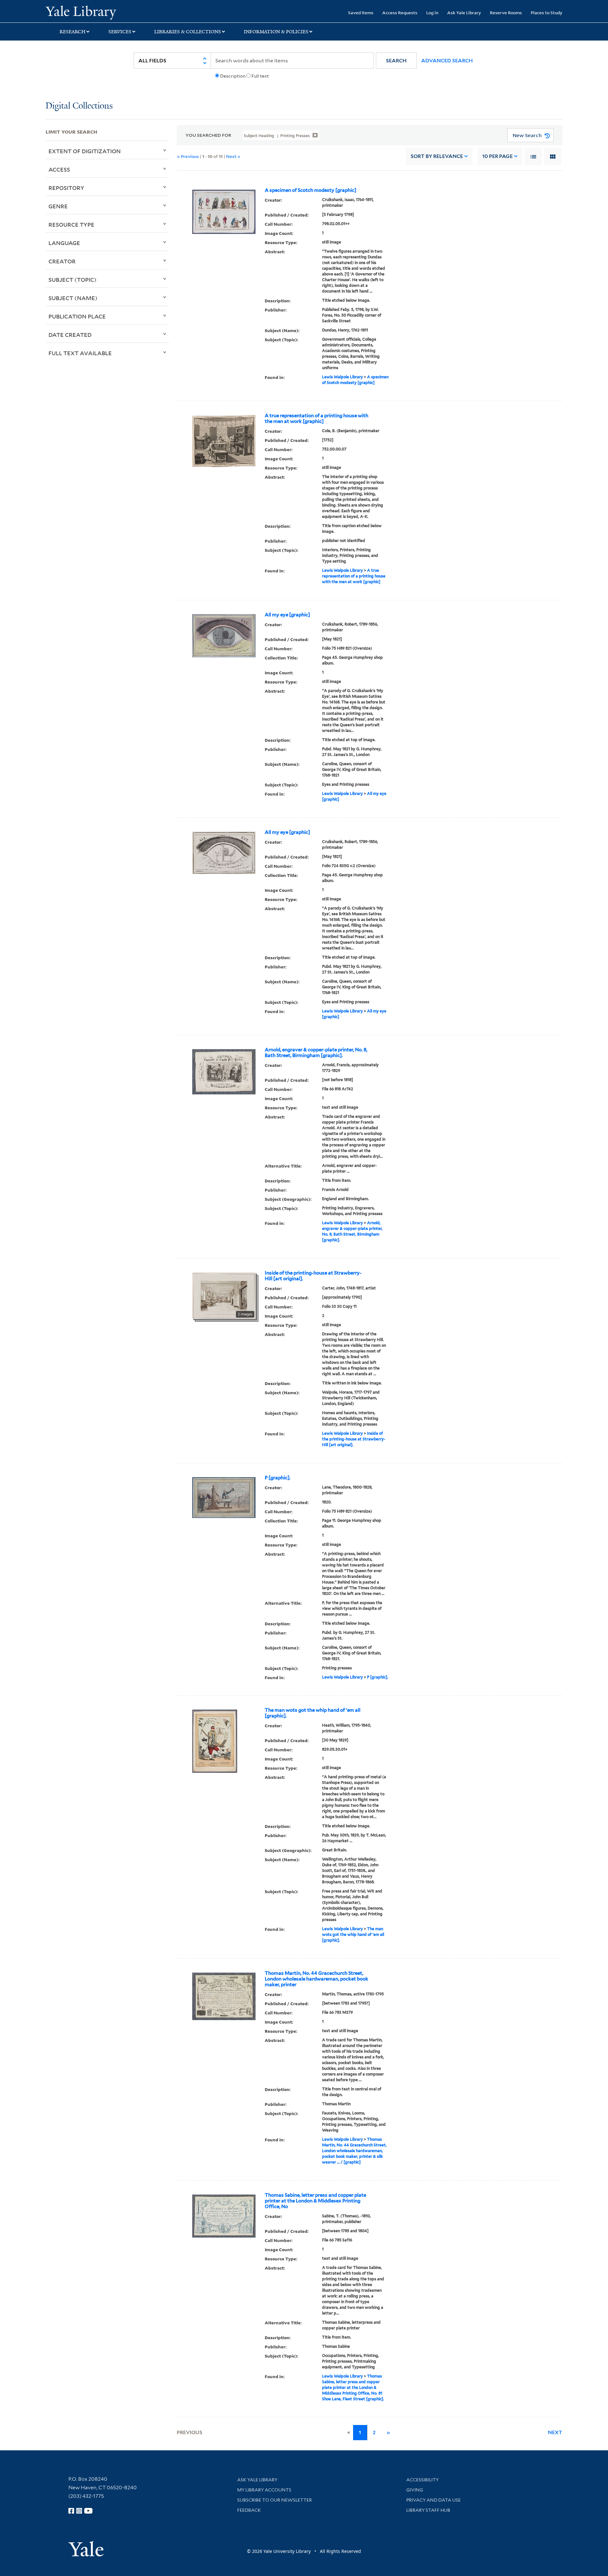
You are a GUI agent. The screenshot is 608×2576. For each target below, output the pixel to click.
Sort (437, 156)
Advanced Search (447, 61)
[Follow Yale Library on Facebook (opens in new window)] (71, 2511)
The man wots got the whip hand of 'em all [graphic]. (313, 1713)
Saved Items (361, 13)
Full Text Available (80, 353)
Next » (233, 156)
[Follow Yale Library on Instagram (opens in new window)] (79, 2511)
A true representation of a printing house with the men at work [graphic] (317, 419)
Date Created (70, 335)
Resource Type (71, 224)
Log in (432, 13)
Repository (66, 188)
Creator (62, 261)
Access (59, 169)
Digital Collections (79, 106)
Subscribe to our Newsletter (275, 2500)
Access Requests (400, 13)
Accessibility (422, 2480)
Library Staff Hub (428, 2510)
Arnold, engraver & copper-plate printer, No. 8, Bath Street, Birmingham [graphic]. (316, 1053)
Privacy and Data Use (434, 2500)
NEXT (555, 2432)
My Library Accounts (264, 2490)
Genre (58, 206)
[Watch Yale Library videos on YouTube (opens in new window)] (88, 2511)
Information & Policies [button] (276, 32)
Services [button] (120, 32)
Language (64, 243)
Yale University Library (84, 12)
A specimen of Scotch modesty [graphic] (310, 190)
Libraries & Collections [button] (188, 32)
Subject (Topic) (73, 280)
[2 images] (224, 1295)
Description (233, 76)
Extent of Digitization (85, 151)
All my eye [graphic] (287, 615)
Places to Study (547, 13)
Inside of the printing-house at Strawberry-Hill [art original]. (313, 1276)
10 (497, 156)
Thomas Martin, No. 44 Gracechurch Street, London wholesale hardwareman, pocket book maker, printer (317, 1979)
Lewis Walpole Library (342, 377)
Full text (260, 76)
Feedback (249, 2510)
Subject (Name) (73, 298)
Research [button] (73, 32)
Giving (415, 2490)
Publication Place (77, 316)
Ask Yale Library (464, 13)
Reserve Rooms (506, 13)
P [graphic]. (278, 1478)
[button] (396, 61)
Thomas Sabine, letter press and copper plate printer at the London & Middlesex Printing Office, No (315, 2201)
